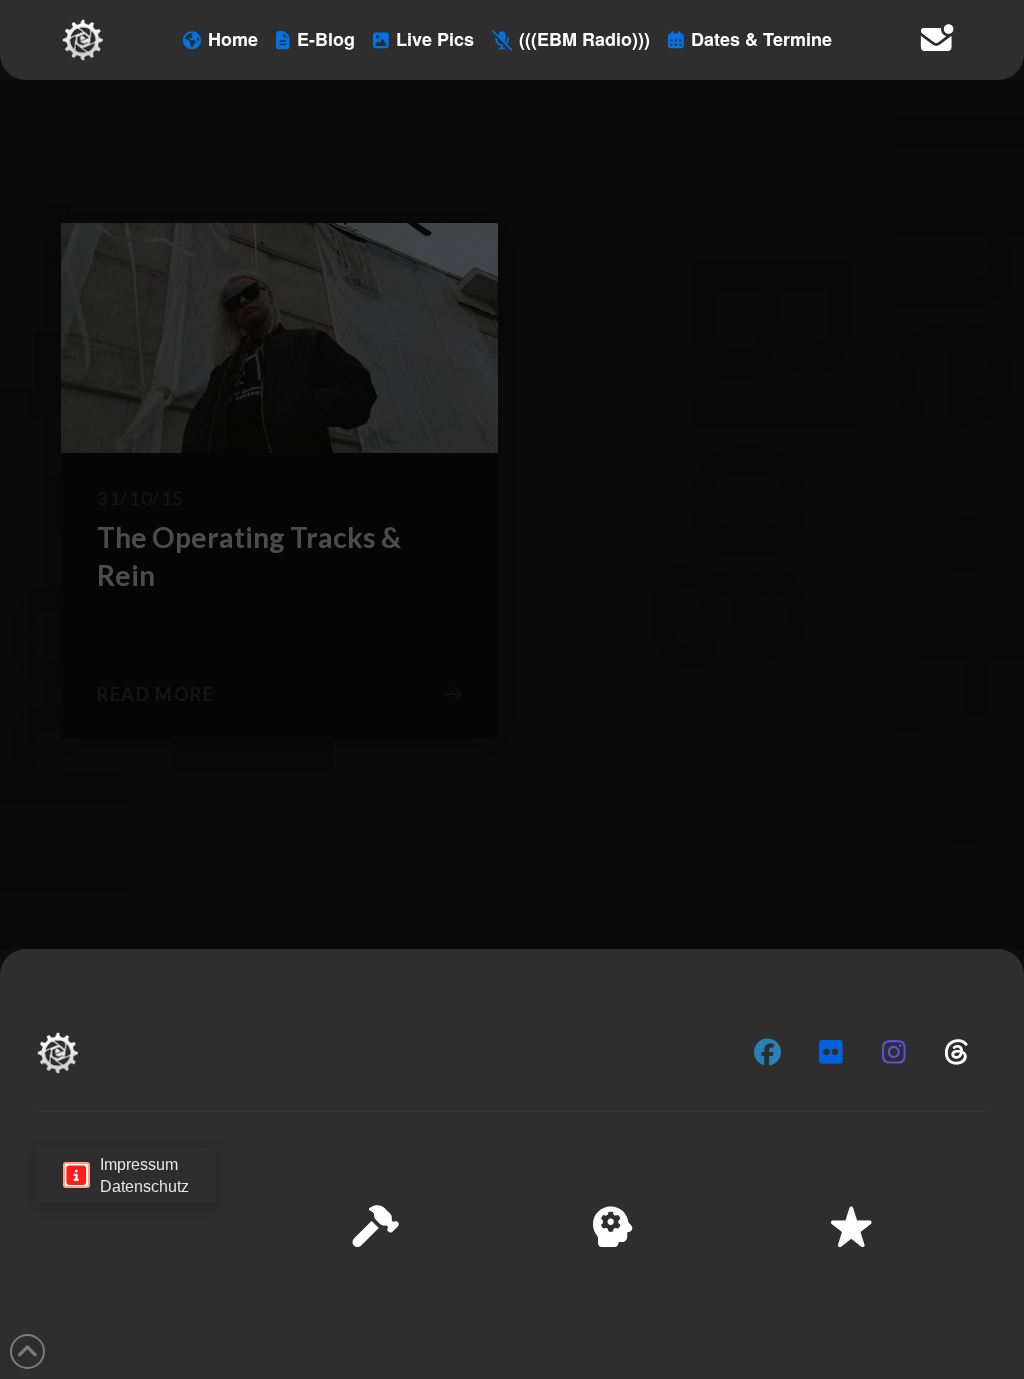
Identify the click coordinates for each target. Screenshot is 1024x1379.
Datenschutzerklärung (730, 1348)
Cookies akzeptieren (615, 1300)
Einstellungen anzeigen (905, 1300)
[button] (983, 1164)
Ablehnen (756, 1300)
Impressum (845, 1348)
